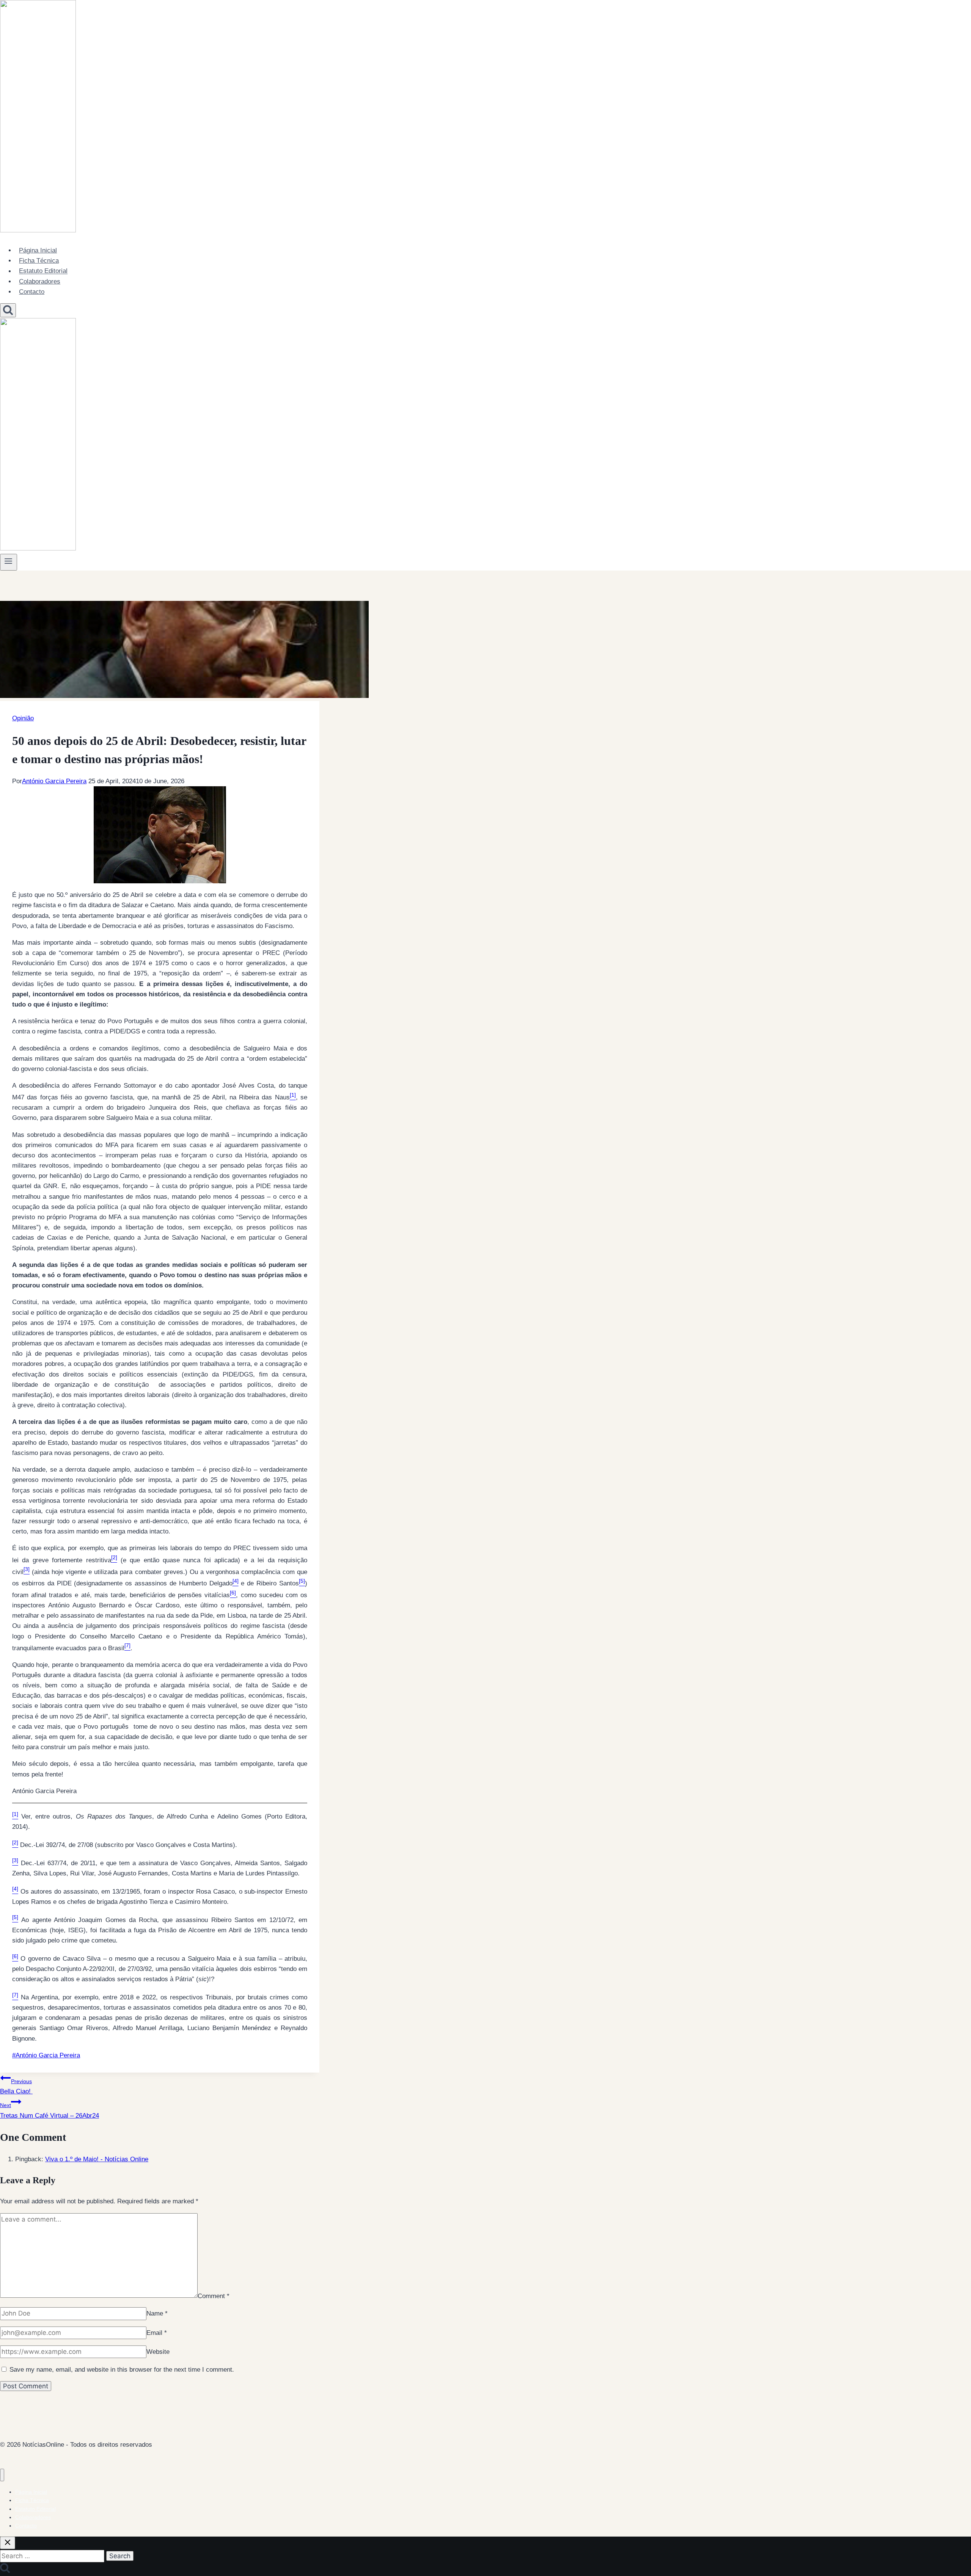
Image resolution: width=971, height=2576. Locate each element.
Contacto (32, 292)
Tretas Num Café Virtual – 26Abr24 (49, 2110)
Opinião (23, 718)
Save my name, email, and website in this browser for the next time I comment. (122, 2370)
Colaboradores (40, 281)
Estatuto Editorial (43, 271)
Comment (214, 2296)
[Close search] (8, 2543)
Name (157, 2313)
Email (157, 2333)
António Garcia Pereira (54, 781)
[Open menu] (9, 562)
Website (158, 2352)
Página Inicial (38, 250)
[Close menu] (2, 2475)
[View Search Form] (8, 310)
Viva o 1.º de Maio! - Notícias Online (97, 2159)
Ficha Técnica (39, 261)
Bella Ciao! (16, 2087)
